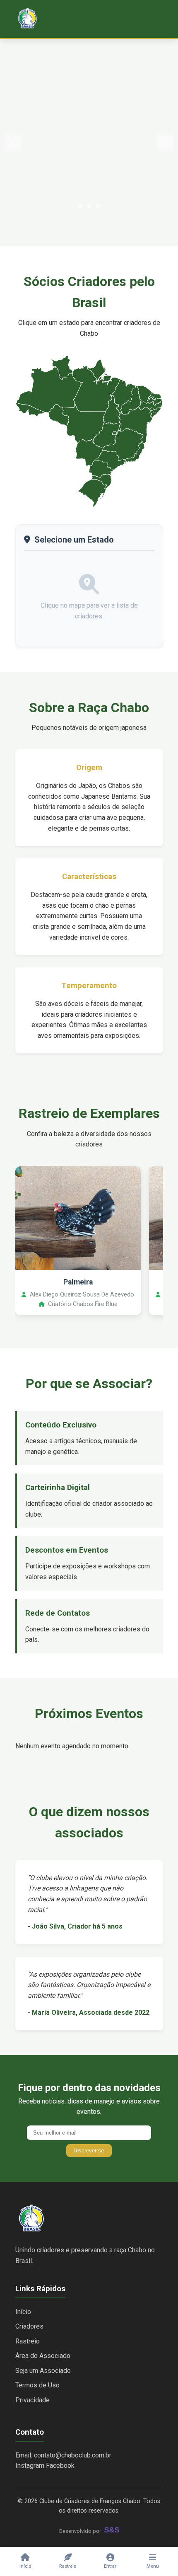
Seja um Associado (43, 2371)
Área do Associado (43, 2356)
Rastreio (28, 2341)
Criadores (29, 2326)
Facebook (60, 2466)
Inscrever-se (89, 2151)
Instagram (30, 2466)
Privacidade (32, 2400)
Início (23, 2312)
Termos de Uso (37, 2385)
